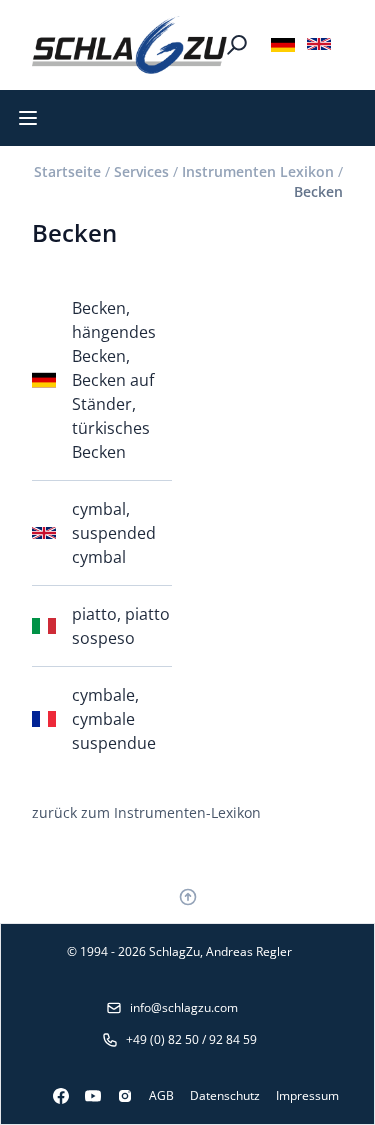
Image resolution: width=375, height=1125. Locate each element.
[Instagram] (117, 1096)
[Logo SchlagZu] (129, 45)
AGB (161, 1095)
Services (141, 171)
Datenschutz (225, 1095)
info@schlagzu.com (184, 1007)
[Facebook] (53, 1096)
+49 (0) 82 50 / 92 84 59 (191, 1039)
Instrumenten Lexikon (258, 171)
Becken (318, 191)
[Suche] (237, 45)
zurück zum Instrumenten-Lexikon (146, 812)
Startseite (67, 171)
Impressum (307, 1095)
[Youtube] (85, 1096)
